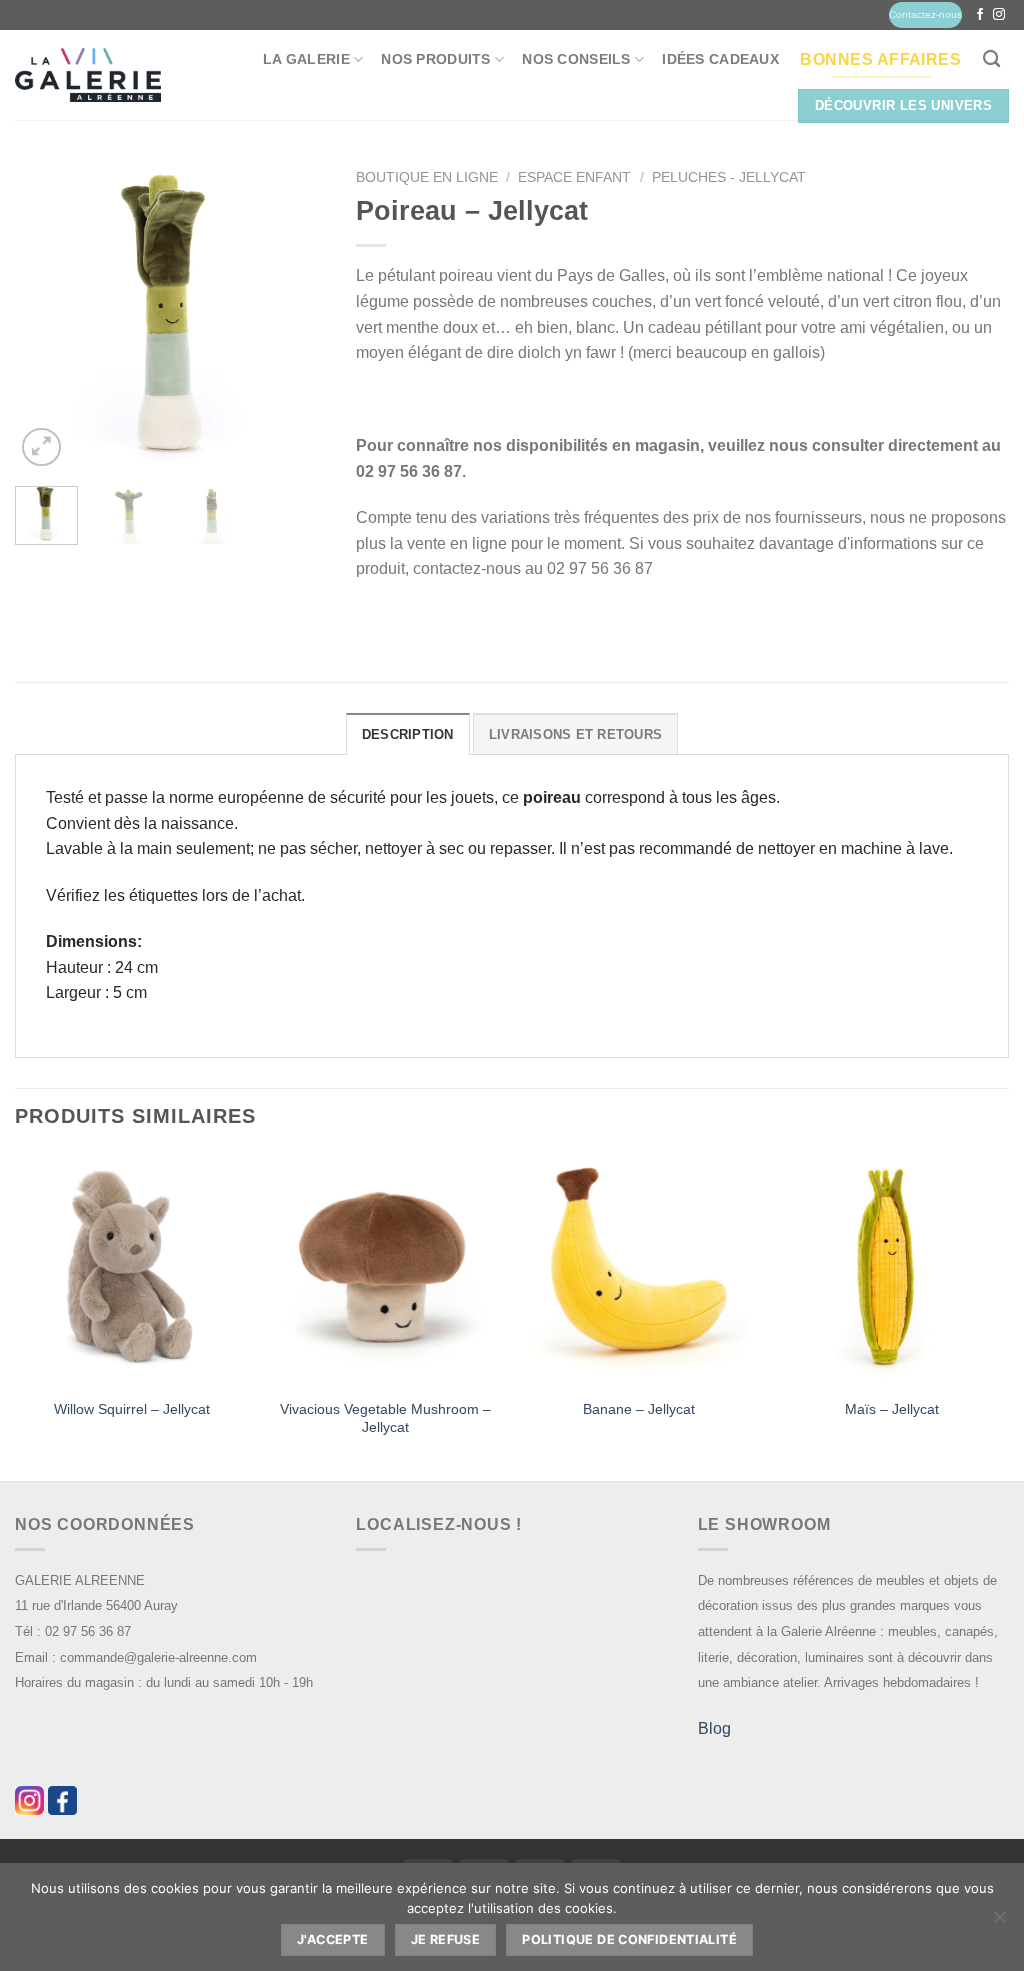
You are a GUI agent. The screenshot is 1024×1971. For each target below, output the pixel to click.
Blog (714, 1728)
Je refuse (445, 1939)
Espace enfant (574, 177)
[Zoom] (41, 447)
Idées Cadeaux (720, 59)
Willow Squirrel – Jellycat (132, 1409)
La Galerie (306, 59)
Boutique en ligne (427, 177)
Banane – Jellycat (639, 1409)
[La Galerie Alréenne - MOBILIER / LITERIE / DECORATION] (88, 75)
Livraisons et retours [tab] (575, 734)
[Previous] (46, 316)
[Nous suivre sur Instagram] (999, 15)
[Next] (295, 316)
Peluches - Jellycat (729, 177)
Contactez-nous (925, 14)
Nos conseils (576, 59)
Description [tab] (408, 734)
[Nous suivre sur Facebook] (980, 15)
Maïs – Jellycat (892, 1409)
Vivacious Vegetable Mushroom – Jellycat (385, 1418)
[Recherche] (991, 59)
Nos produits (435, 59)
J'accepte (332, 1939)
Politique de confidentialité (629, 1939)
